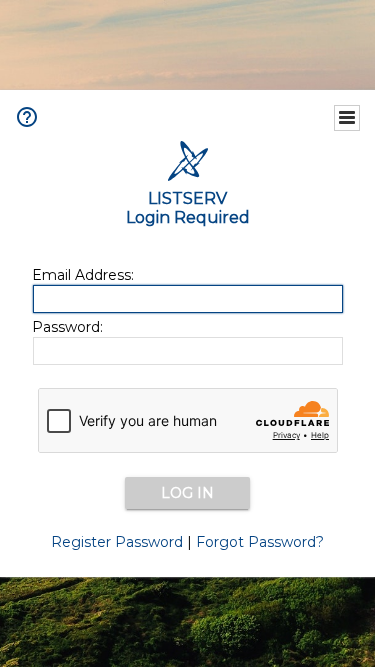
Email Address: (83, 275)
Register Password (117, 542)
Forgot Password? (260, 542)
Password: (67, 327)
